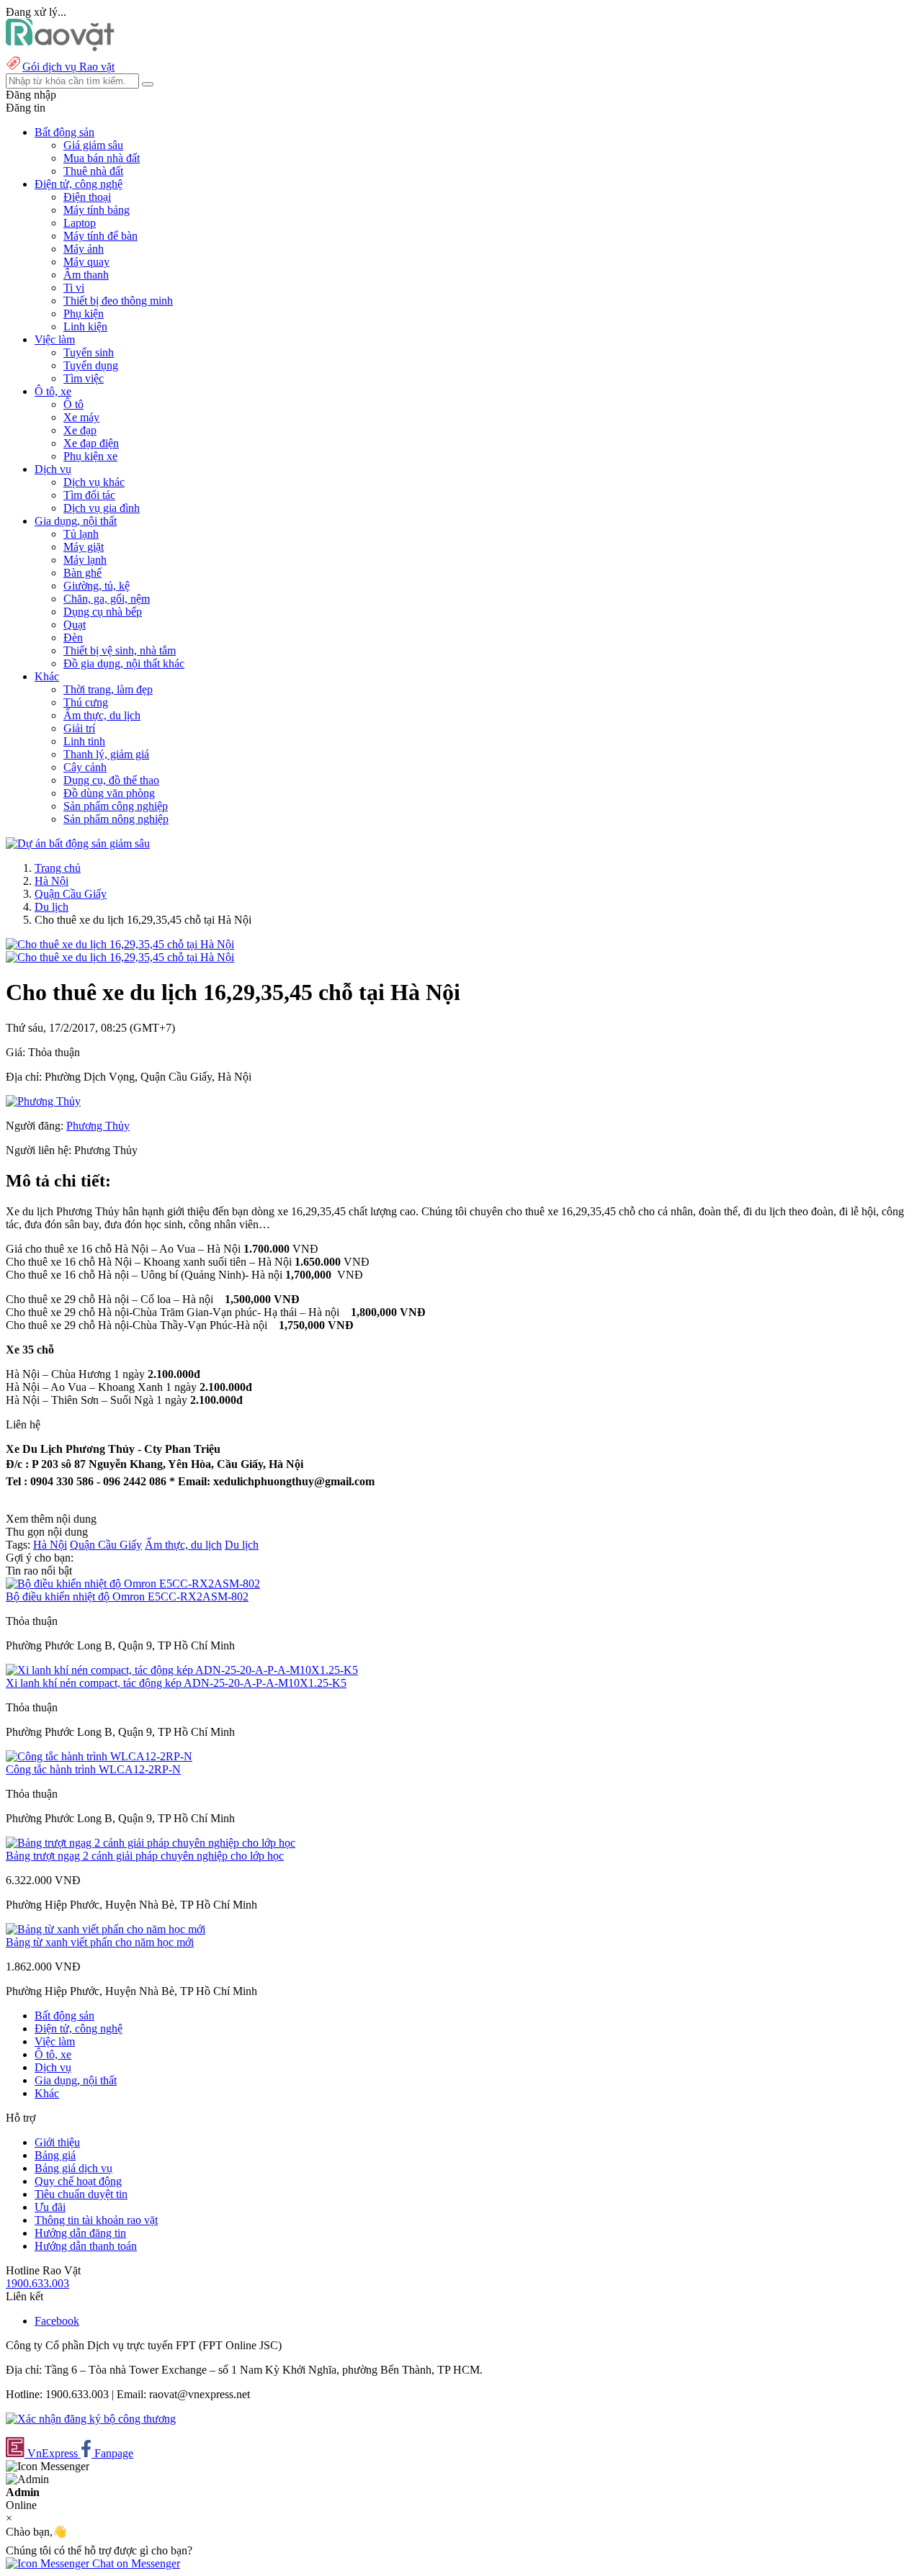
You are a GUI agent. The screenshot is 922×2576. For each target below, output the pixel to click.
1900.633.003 (37, 2283)
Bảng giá (55, 2155)
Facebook (57, 2321)
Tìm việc (84, 378)
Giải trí (79, 728)
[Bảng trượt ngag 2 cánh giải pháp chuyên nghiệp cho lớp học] (151, 1843)
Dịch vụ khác (94, 482)
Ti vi (74, 288)
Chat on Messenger (135, 2563)
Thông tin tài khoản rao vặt (96, 2220)
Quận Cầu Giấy (71, 894)
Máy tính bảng (97, 210)
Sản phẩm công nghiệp (116, 806)
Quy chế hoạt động (78, 2181)
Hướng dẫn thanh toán (86, 2246)
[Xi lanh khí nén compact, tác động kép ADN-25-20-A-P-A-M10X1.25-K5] (182, 1670)
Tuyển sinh (89, 352)
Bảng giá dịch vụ (73, 2168)
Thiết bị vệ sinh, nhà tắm (120, 650)
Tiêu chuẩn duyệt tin (81, 2194)
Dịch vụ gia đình (102, 508)
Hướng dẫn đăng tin (80, 2233)
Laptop (80, 223)
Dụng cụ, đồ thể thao (111, 780)
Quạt (75, 625)
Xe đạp (80, 430)
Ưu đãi (50, 2207)
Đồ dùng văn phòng (109, 793)
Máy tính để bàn (100, 236)
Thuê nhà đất (93, 171)
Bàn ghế (82, 573)
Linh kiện (85, 326)
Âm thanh (86, 275)
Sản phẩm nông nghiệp (116, 819)
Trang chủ (58, 868)
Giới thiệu (57, 2142)
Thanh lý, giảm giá (106, 754)
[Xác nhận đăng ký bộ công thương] (91, 2419)
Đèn (73, 638)
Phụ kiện (84, 314)
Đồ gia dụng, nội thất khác (124, 663)
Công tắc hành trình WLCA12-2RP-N (93, 1769)
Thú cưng (86, 702)
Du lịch (52, 907)
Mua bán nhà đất (102, 158)
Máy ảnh (84, 249)
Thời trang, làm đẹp (108, 689)
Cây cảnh (85, 767)
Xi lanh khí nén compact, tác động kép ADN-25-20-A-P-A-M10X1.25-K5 (176, 1683)
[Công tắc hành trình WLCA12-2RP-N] (99, 1756)
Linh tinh (84, 741)
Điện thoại (87, 197)
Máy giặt (84, 547)
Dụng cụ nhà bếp (103, 612)
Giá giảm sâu (93, 145)
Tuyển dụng (91, 365)
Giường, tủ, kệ (97, 586)
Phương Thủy (98, 1126)
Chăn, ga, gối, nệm (107, 599)
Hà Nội (52, 881)
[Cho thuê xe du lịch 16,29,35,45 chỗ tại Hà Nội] (120, 944)
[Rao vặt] (60, 47)
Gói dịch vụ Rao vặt (68, 67)
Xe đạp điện (91, 443)
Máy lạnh (85, 560)
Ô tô (73, 404)
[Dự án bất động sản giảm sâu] (78, 843)
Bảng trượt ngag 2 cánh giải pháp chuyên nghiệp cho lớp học (145, 1856)
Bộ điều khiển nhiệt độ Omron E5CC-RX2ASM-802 (127, 1597)
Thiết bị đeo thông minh (118, 301)
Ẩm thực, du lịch (102, 715)
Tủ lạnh (81, 534)
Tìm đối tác (89, 495)
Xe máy (81, 417)
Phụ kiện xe (90, 456)
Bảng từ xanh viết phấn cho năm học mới (100, 1942)
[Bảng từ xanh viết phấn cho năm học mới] (106, 1929)
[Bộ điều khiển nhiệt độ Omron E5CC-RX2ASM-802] (133, 1584)
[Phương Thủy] (43, 1101)
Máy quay (86, 262)
